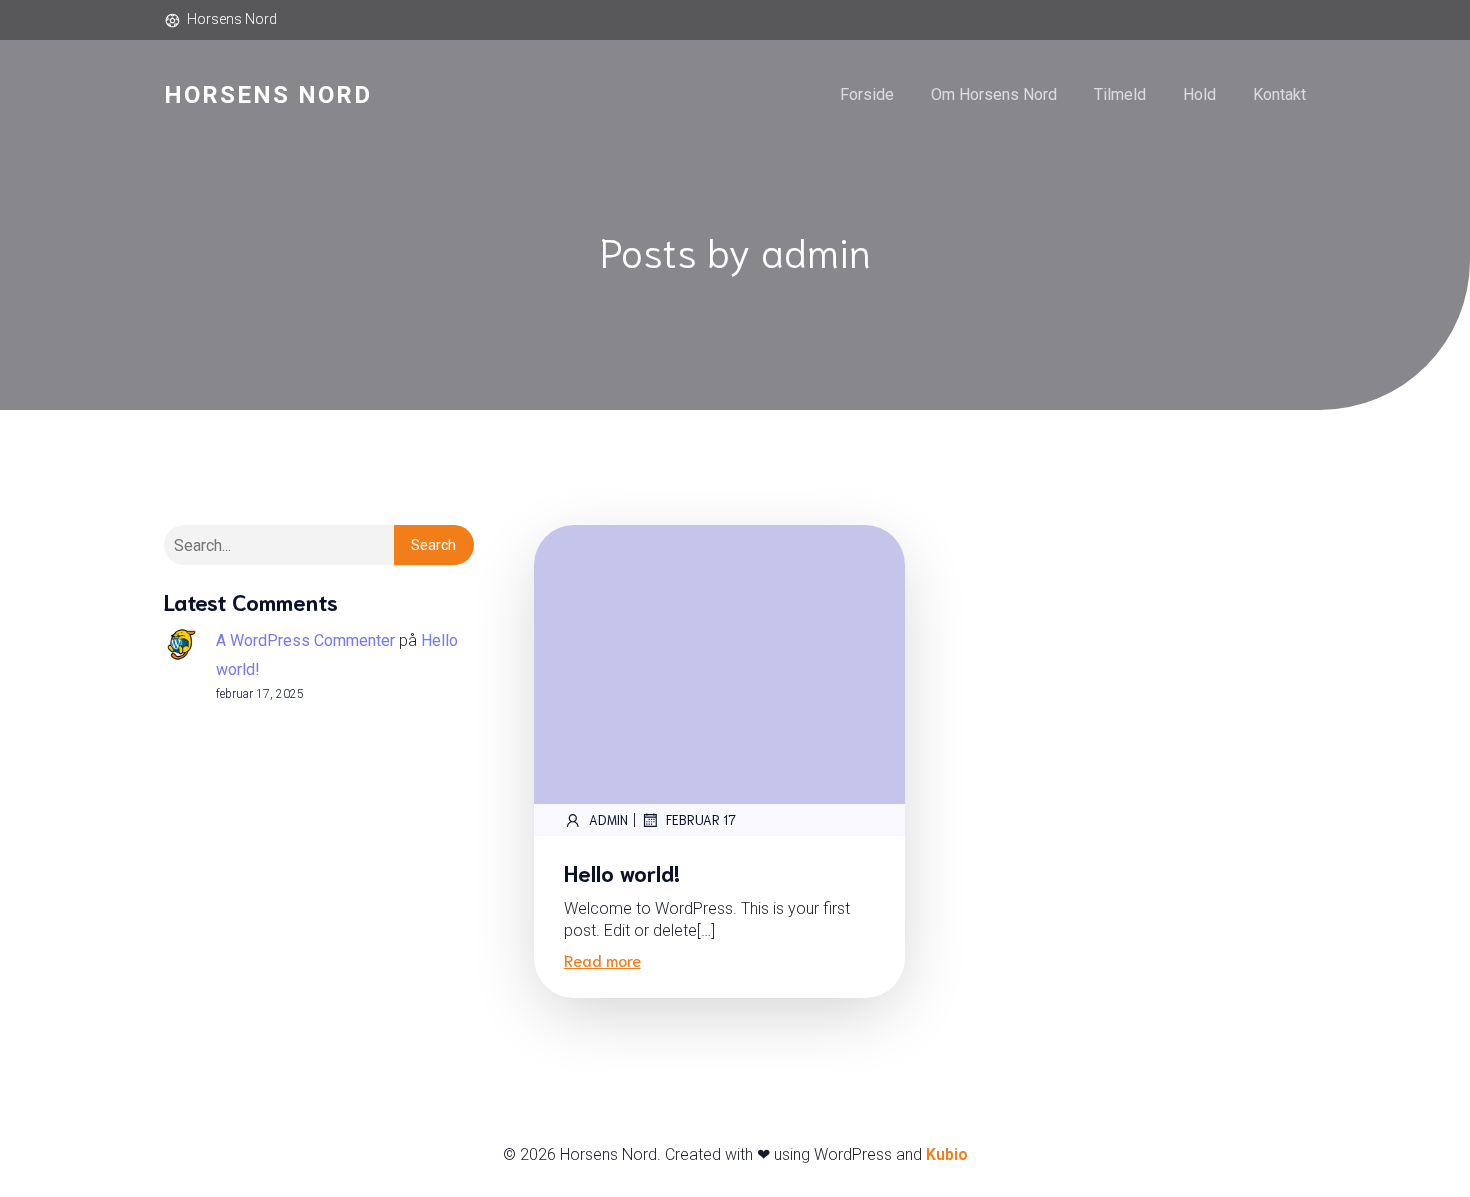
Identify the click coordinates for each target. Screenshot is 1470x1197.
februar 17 (701, 819)
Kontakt (1279, 94)
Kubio (947, 1154)
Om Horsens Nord (994, 94)
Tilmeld (1120, 94)
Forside (867, 94)
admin (608, 819)
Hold (1199, 94)
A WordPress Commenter (305, 640)
